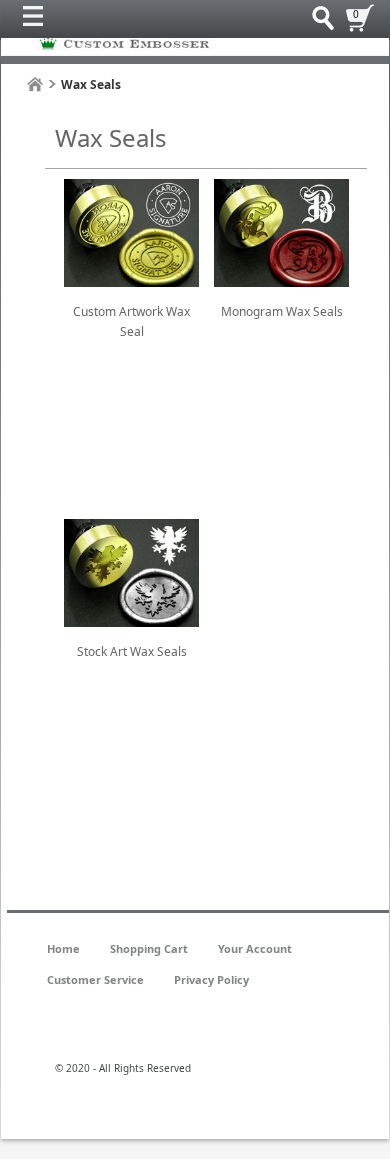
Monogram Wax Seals (282, 311)
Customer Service (95, 979)
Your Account (255, 948)
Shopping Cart (149, 948)
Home (63, 948)
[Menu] (38, 21)
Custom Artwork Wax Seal (131, 321)
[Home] (35, 84)
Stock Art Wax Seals (132, 651)
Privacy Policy (211, 979)
